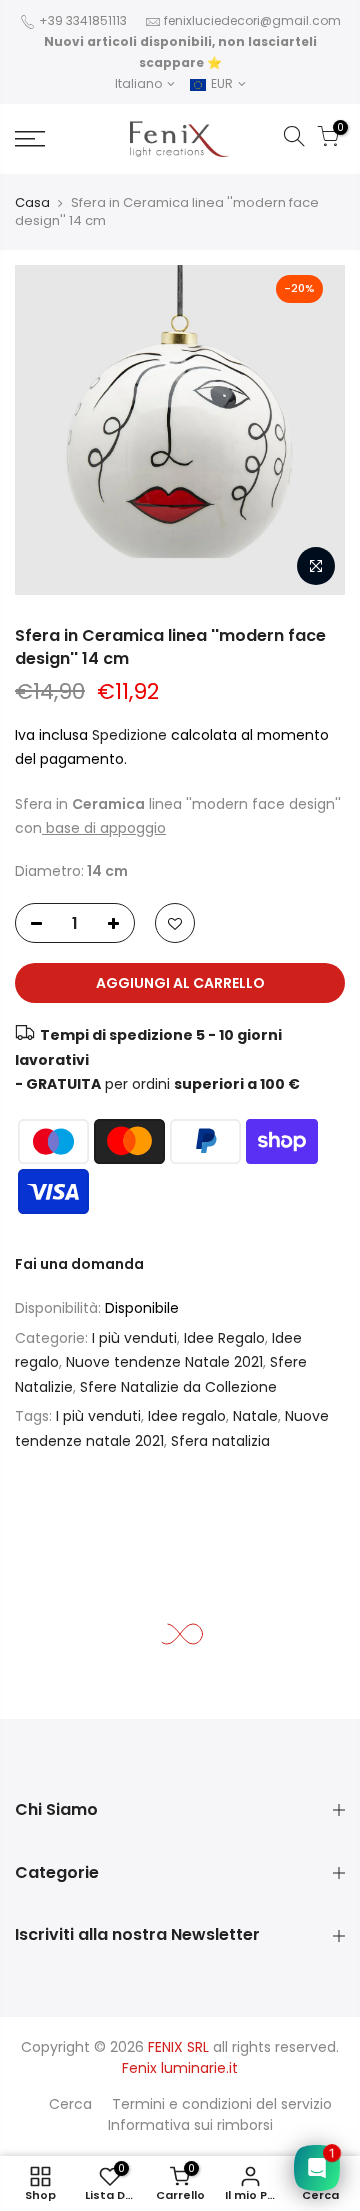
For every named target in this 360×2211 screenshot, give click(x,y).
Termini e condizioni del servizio (222, 2104)
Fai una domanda (79, 1264)
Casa (32, 202)
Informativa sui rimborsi (190, 2125)
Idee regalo (187, 1417)
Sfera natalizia (220, 1441)
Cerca (70, 2104)
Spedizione (131, 735)
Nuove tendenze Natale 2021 (164, 1363)
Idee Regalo (224, 1338)
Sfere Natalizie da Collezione (178, 1387)
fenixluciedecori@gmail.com (252, 20)
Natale (255, 1417)
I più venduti (134, 1338)
